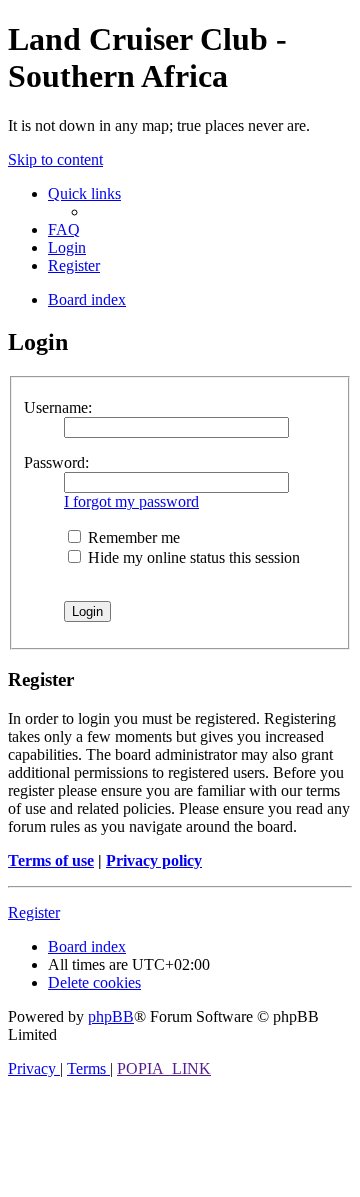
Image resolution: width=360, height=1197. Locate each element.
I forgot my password (131, 501)
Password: (56, 462)
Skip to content (55, 159)
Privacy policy (154, 860)
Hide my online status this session (192, 557)
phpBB (111, 1016)
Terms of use (51, 860)
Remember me (132, 537)
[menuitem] (64, 229)
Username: (58, 407)
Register (34, 912)
